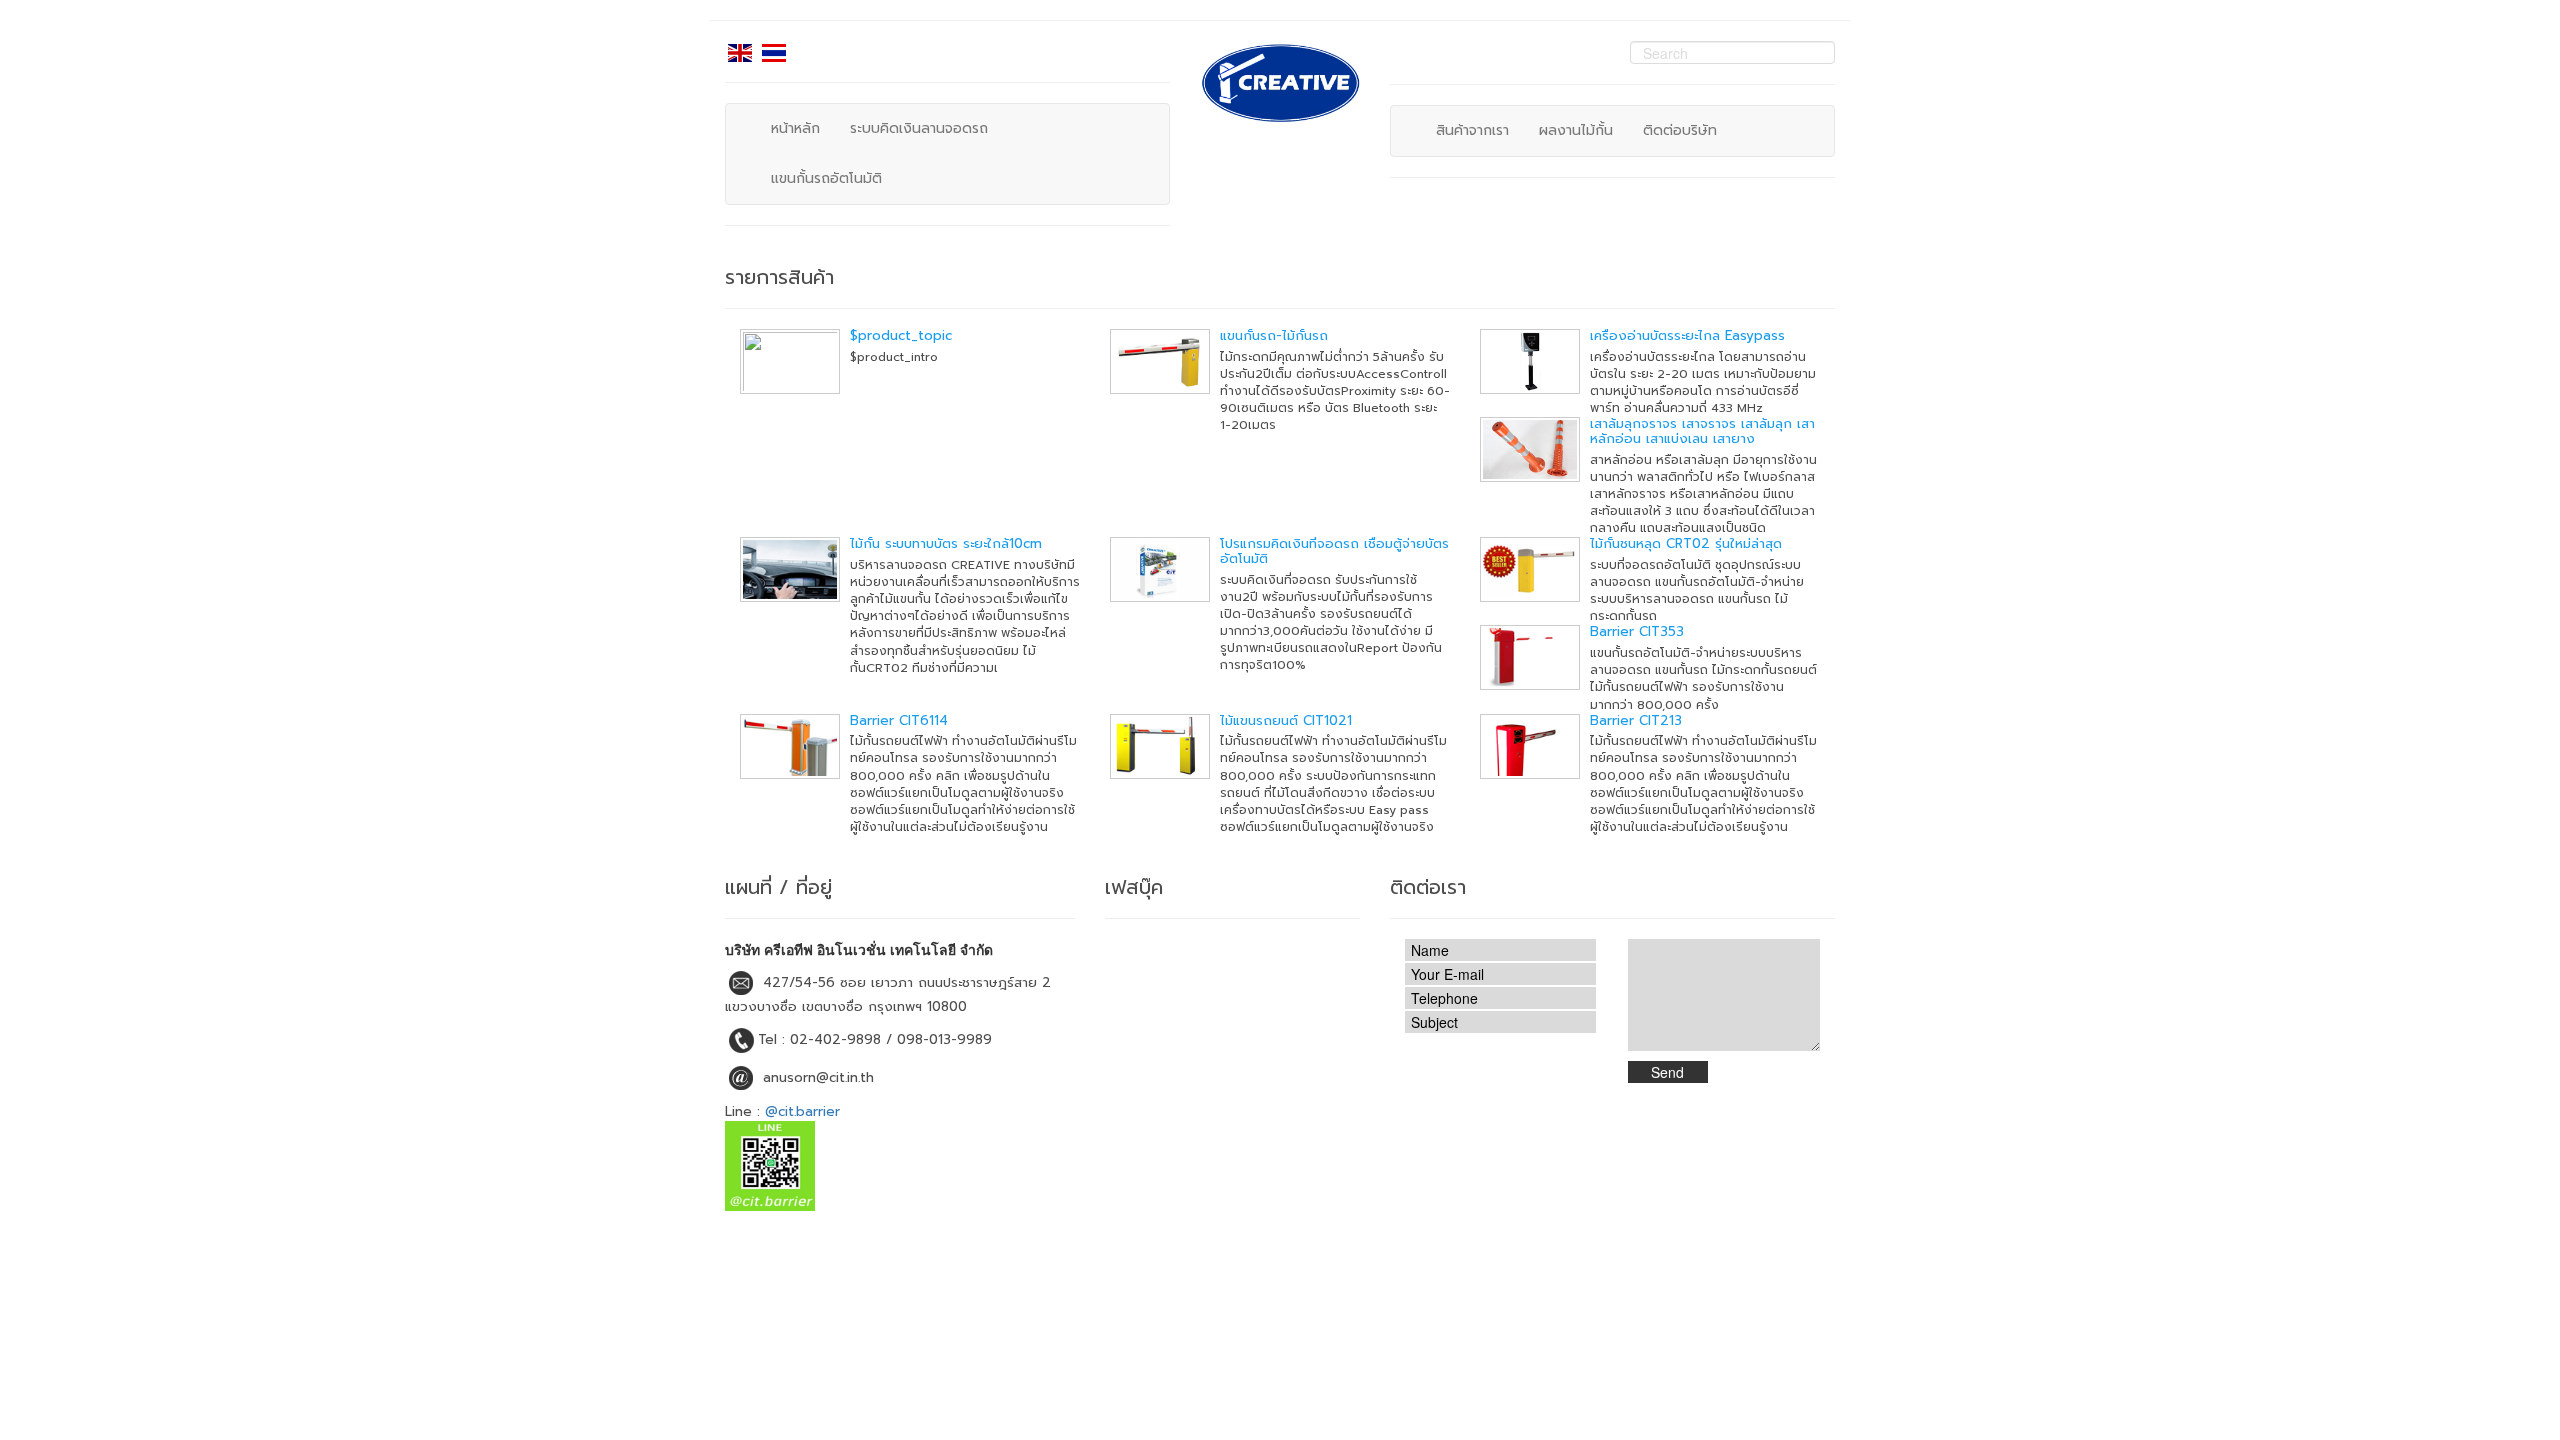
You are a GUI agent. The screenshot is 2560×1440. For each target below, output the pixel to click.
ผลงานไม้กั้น (1576, 130)
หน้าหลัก (795, 128)
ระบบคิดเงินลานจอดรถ (919, 128)
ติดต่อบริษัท (1680, 130)
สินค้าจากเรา (1472, 130)
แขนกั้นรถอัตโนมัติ (826, 178)
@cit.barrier (802, 1111)
